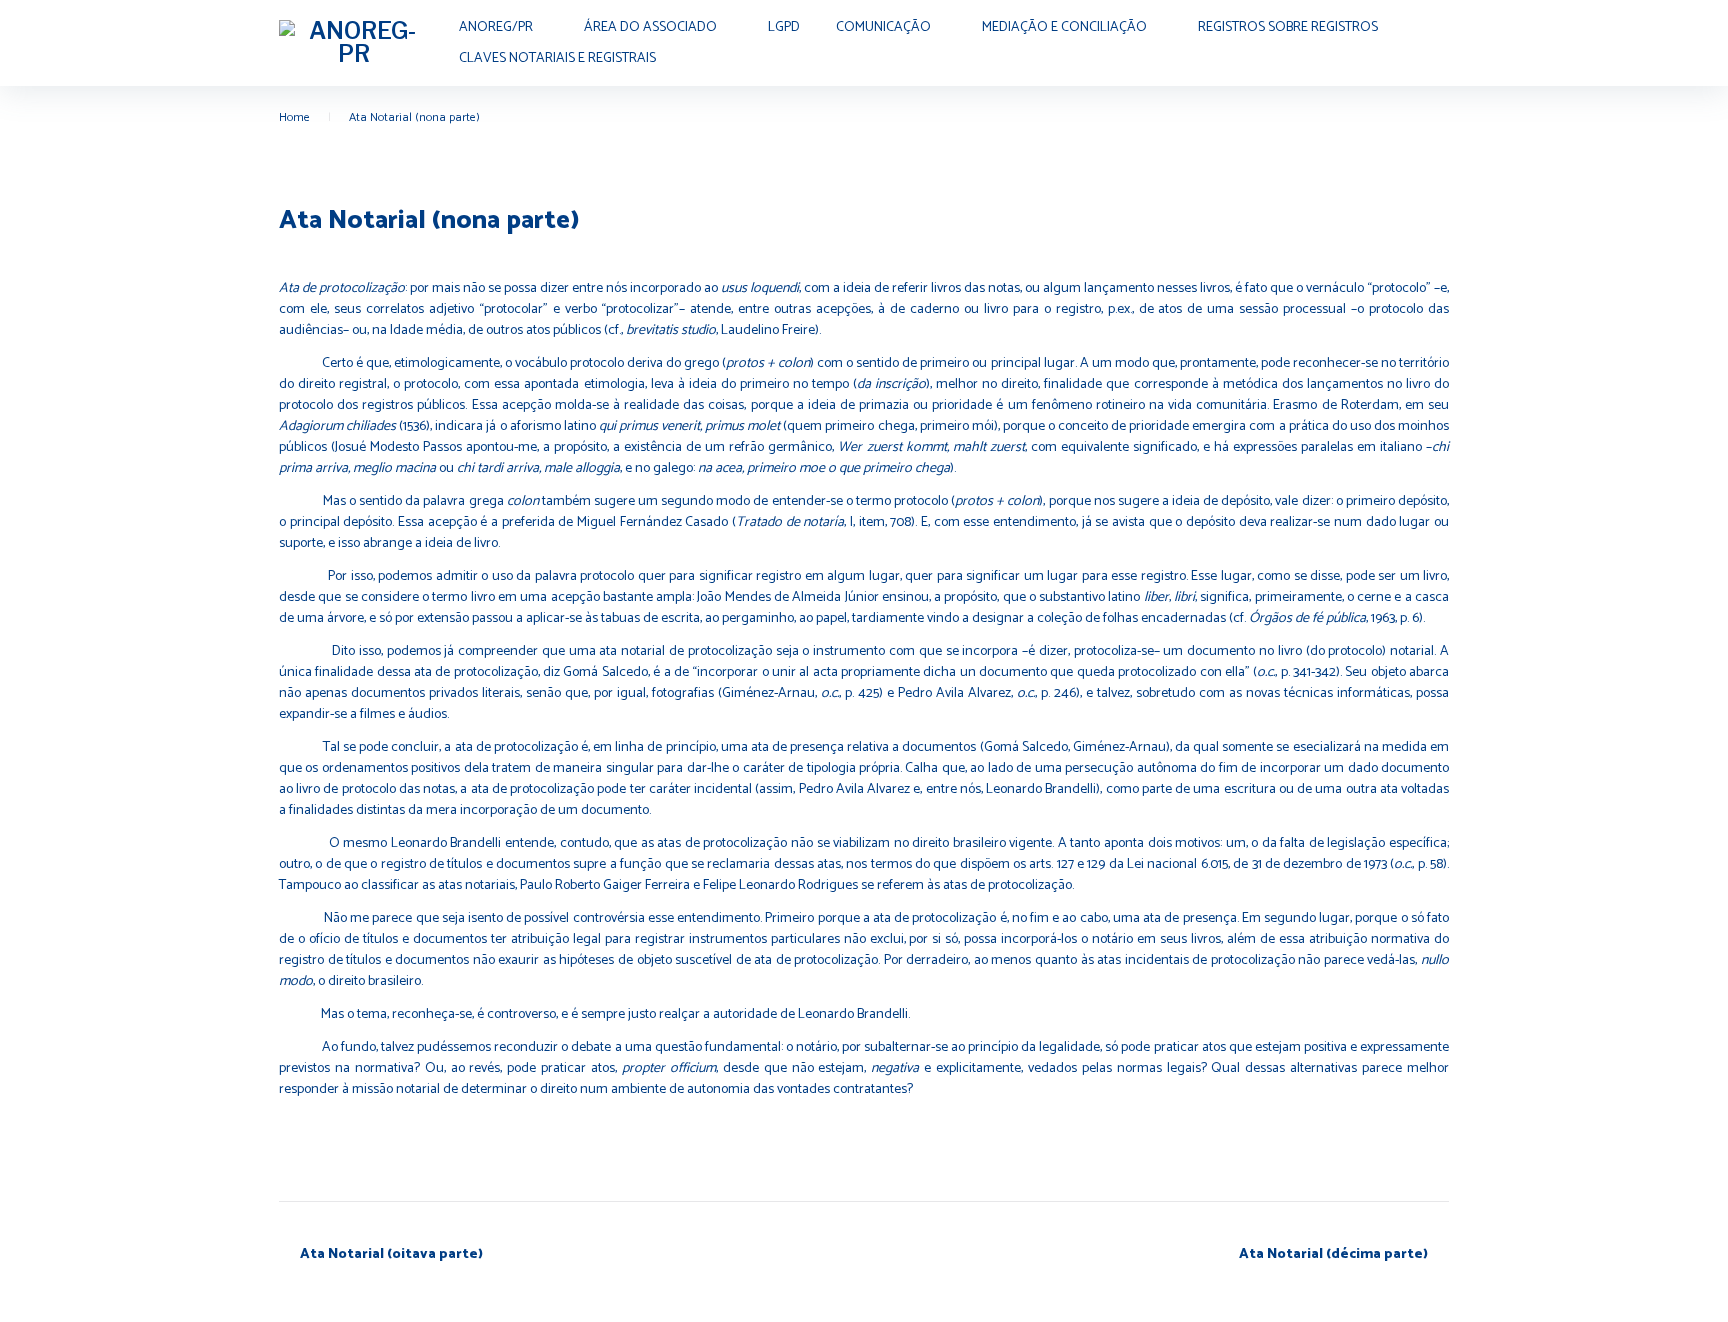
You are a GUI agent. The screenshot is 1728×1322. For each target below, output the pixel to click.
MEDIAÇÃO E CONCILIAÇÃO (1064, 27)
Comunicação (883, 27)
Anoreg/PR (496, 27)
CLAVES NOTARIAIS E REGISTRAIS (557, 58)
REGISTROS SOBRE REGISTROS (1288, 27)
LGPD (784, 27)
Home (294, 117)
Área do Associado (650, 27)
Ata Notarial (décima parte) (1333, 1254)
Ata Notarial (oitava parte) (391, 1254)
